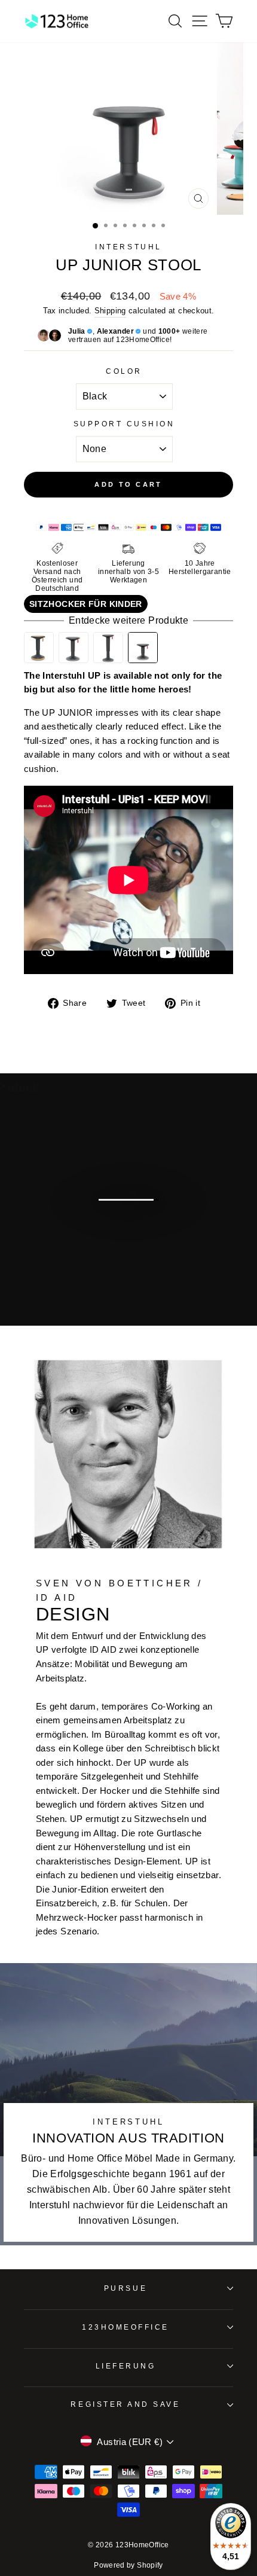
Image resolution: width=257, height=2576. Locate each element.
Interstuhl (128, 247)
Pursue (126, 2288)
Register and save (125, 2404)
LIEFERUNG (126, 2366)
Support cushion (124, 424)
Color (124, 371)
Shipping (110, 311)
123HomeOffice (126, 2327)
